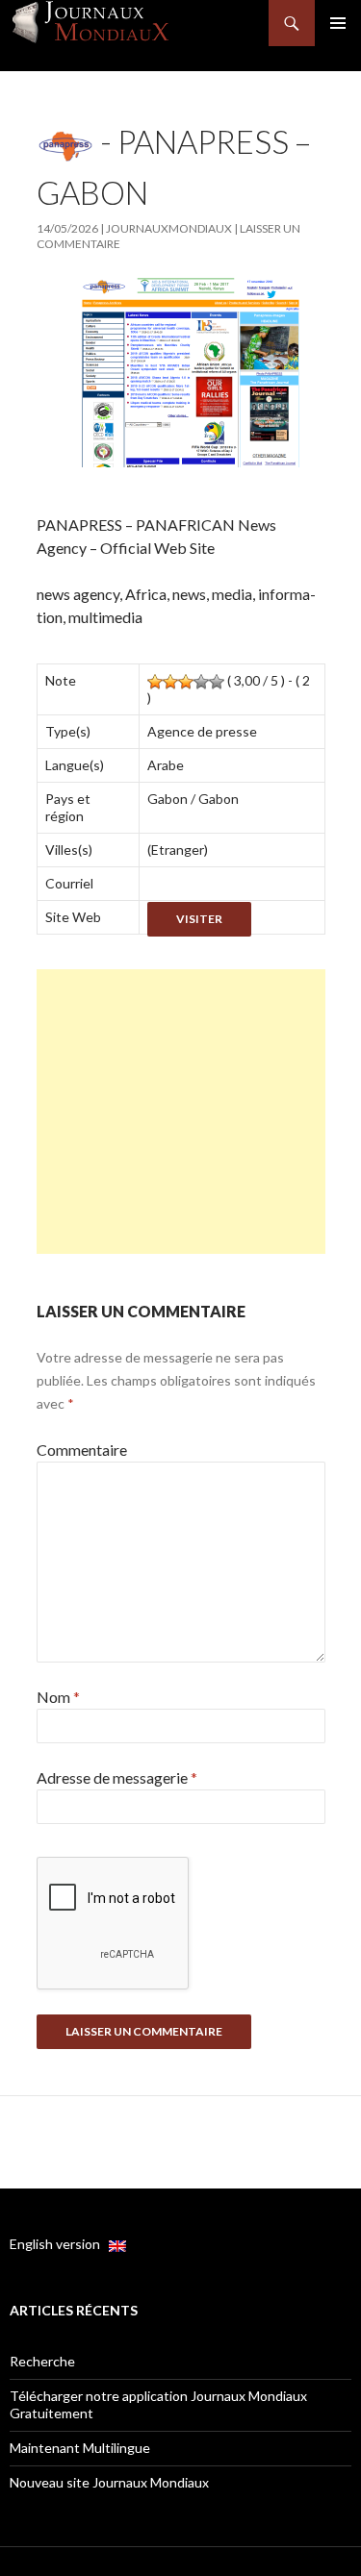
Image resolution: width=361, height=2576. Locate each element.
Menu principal (338, 23)
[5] (217, 682)
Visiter (199, 919)
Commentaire (82, 1450)
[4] (201, 682)
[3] (186, 682)
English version (59, 2244)
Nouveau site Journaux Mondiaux (109, 2482)
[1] (155, 682)
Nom (58, 1697)
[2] (170, 682)
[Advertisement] (181, 1112)
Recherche (42, 2361)
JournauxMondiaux (169, 228)
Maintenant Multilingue (80, 2448)
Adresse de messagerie (117, 1777)
